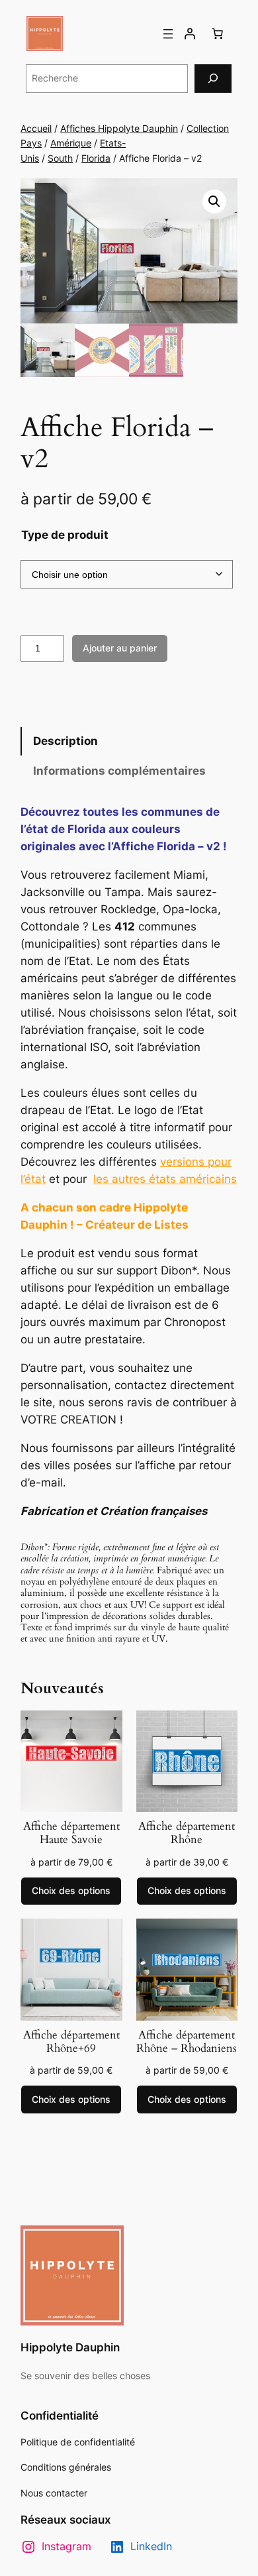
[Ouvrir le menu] (168, 34)
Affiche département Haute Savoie (71, 1833)
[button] (214, 201)
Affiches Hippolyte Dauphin (119, 128)
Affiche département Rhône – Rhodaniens (187, 2042)
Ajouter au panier (120, 648)
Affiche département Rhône (187, 1833)
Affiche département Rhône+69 (71, 2042)
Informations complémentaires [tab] (119, 771)
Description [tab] (65, 741)
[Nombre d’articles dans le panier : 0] (218, 34)
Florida (96, 158)
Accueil (36, 128)
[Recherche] (213, 79)
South (60, 158)
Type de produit (65, 535)
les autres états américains (165, 1179)
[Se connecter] (190, 34)
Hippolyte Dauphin (70, 2347)
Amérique (71, 143)
